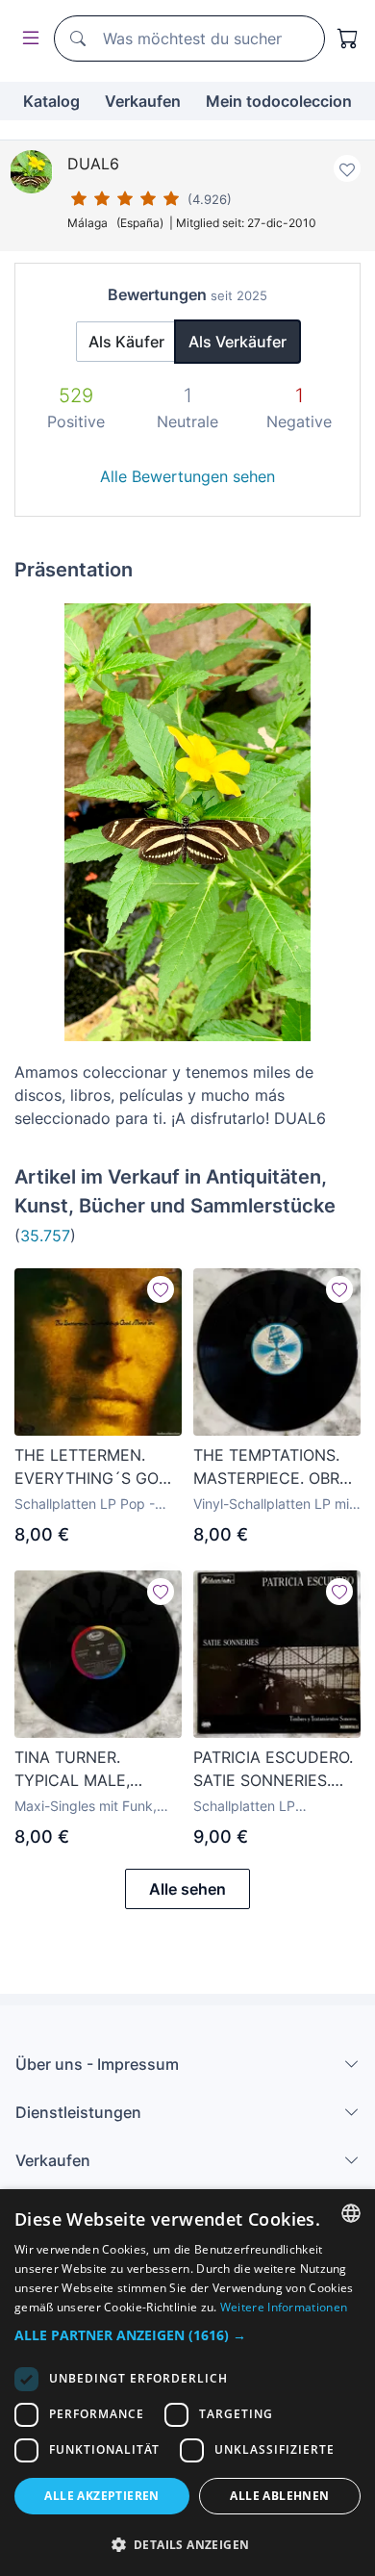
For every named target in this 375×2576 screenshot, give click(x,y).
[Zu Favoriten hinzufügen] (347, 168)
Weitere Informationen (284, 2307)
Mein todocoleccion (279, 101)
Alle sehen (187, 1889)
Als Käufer (126, 342)
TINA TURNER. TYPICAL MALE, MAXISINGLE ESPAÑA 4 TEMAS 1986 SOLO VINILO (93, 1770)
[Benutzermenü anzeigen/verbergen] (27, 39)
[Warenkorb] (348, 38)
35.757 (45, 1236)
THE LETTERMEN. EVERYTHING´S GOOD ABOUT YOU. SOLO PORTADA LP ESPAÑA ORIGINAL (98, 1467)
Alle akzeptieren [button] (101, 2496)
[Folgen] (161, 1289)
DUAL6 (93, 164)
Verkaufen (143, 101)
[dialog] (187, 2383)
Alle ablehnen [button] (279, 2496)
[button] (187, 2335)
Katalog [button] (51, 101)
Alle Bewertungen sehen (187, 476)
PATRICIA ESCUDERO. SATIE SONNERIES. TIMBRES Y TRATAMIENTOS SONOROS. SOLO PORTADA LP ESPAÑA (273, 1770)
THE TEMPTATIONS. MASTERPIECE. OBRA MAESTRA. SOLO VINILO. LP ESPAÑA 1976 (272, 1467)
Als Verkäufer (237, 342)
